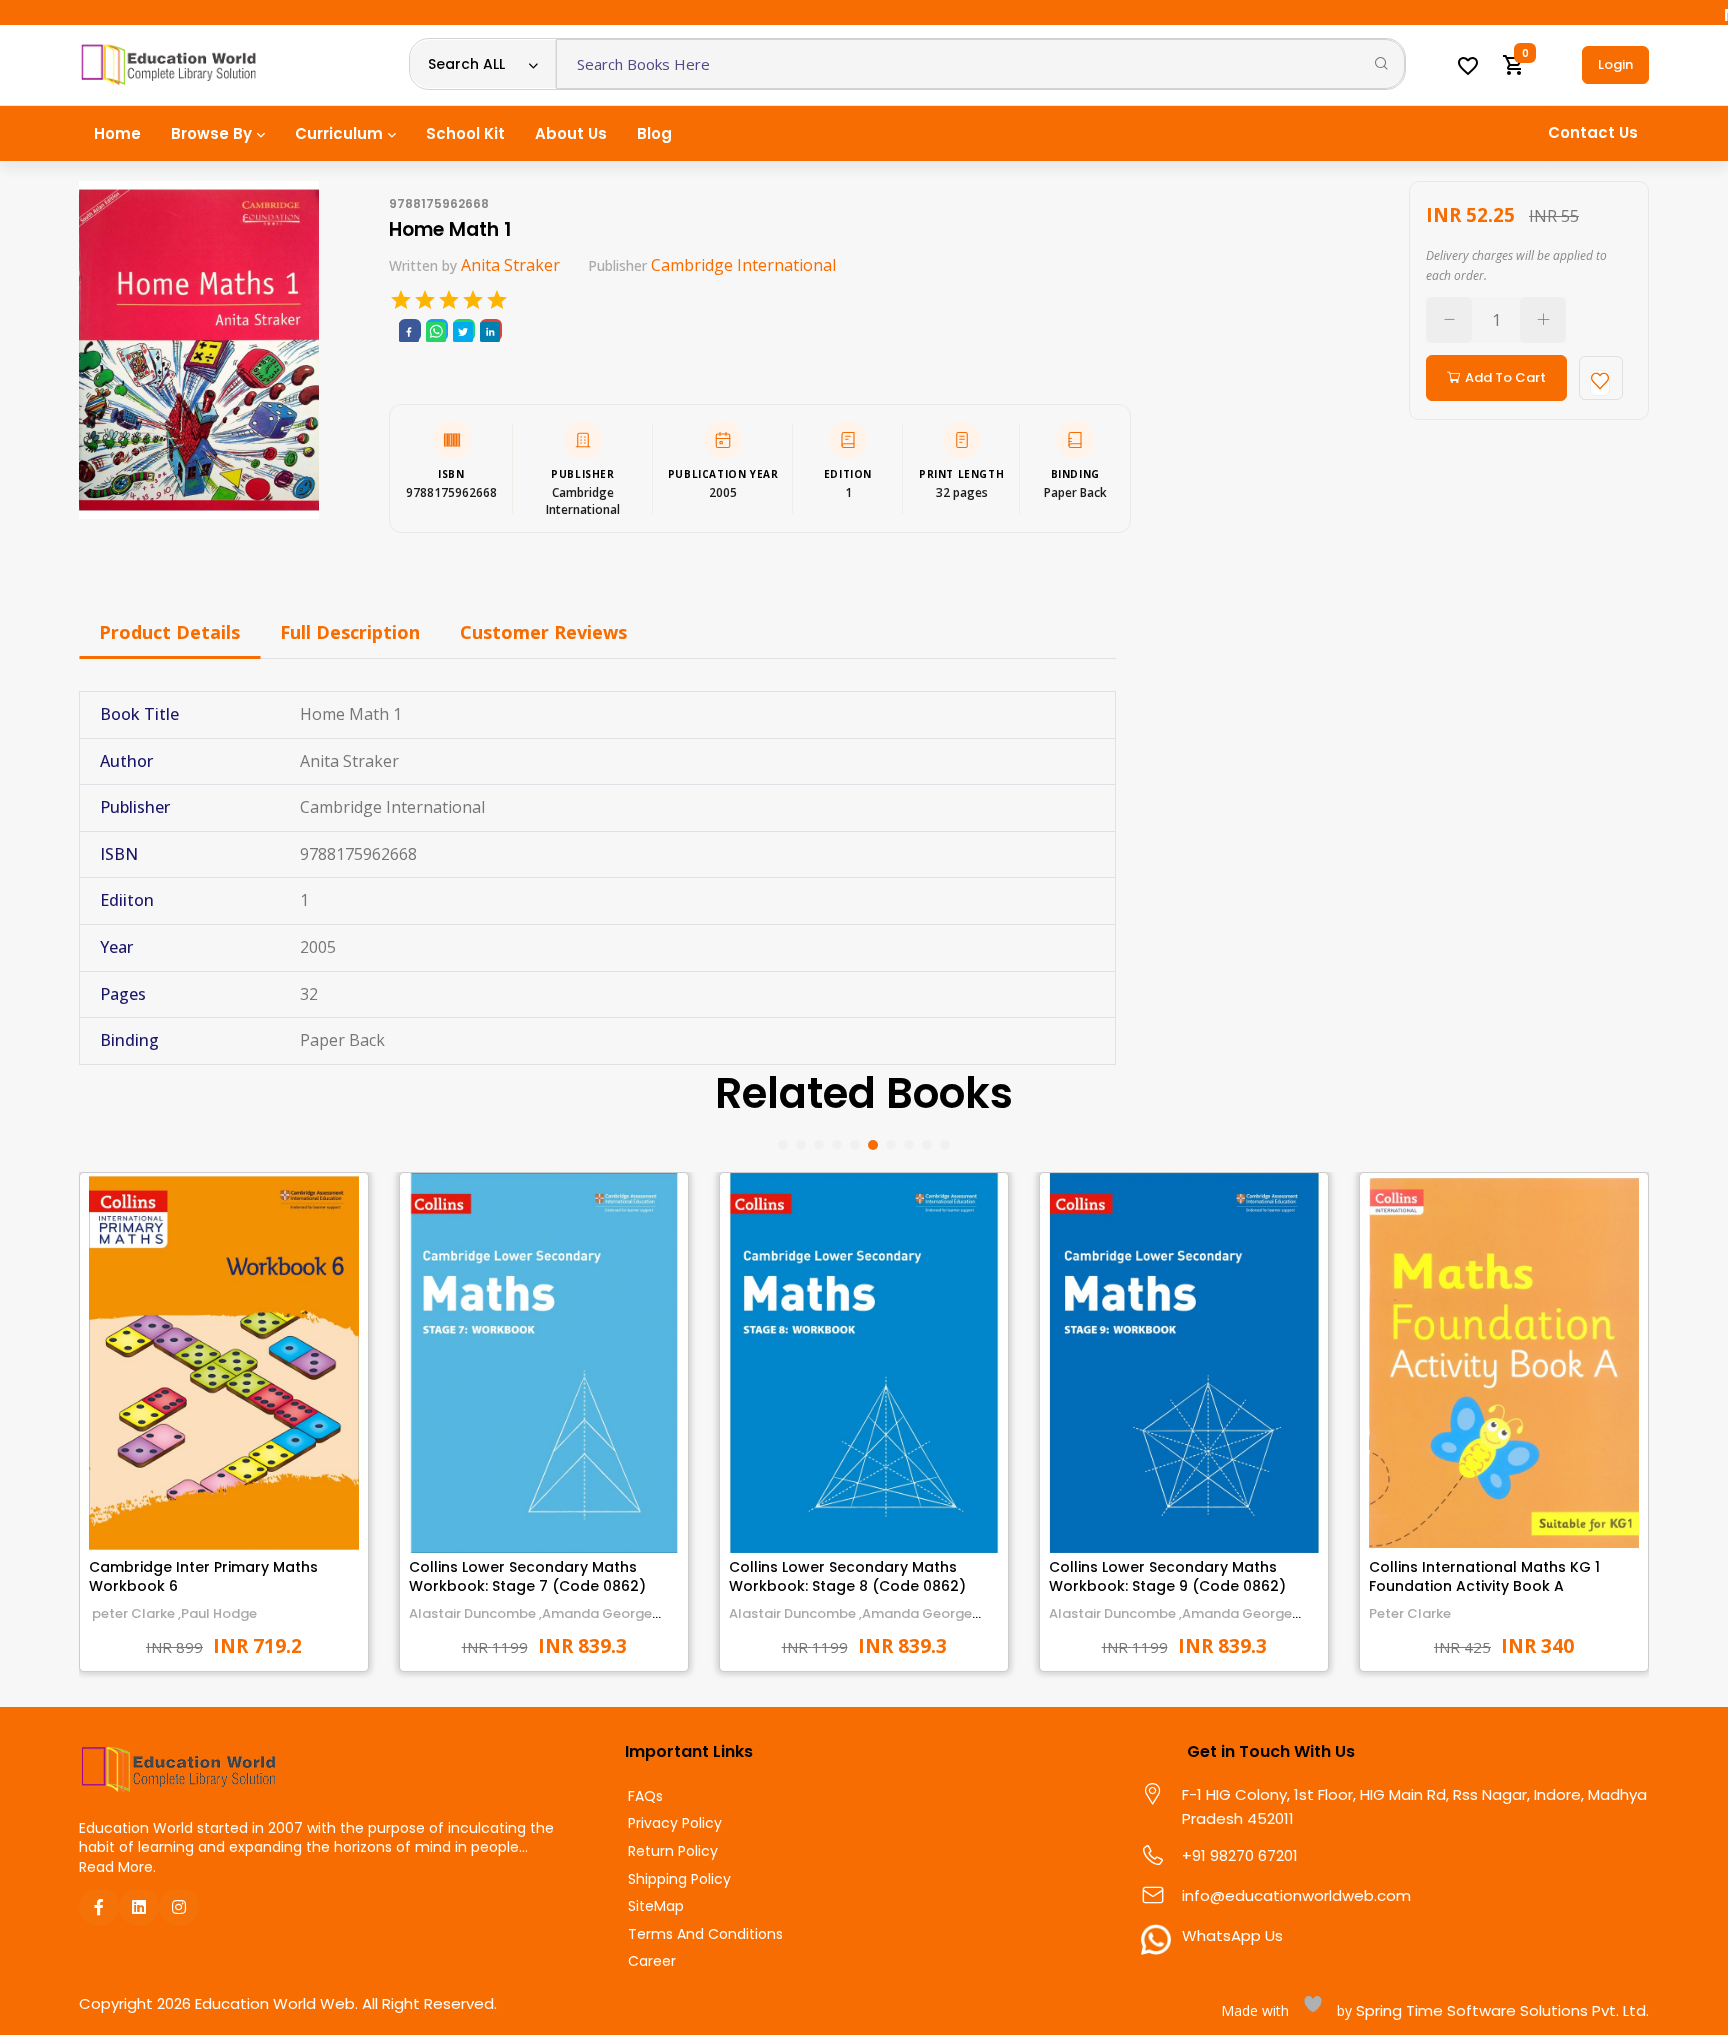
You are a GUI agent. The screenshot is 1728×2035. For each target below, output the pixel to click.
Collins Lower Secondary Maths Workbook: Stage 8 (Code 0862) (847, 1577)
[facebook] (409, 330)
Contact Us (1593, 132)
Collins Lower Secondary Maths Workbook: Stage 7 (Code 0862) (527, 1577)
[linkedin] (490, 330)
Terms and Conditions (705, 1934)
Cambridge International (743, 265)
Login (1615, 64)
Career (652, 1961)
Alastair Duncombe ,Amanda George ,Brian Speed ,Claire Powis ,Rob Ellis (530, 1622)
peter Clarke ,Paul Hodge (173, 1613)
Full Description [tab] (350, 632)
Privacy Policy (675, 1823)
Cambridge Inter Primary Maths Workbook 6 (203, 1577)
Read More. (117, 1867)
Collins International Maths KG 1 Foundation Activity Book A (1484, 1577)
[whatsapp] (436, 330)
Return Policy (673, 1851)
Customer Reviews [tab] (543, 632)
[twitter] (463, 330)
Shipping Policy (679, 1879)
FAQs (645, 1796)
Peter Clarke (1410, 1613)
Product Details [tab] (169, 632)
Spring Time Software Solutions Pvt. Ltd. (1500, 2010)
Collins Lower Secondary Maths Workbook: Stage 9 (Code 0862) (1167, 1577)
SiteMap (656, 1906)
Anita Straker (510, 265)
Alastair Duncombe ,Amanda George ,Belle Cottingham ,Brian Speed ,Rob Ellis (861, 1622)
